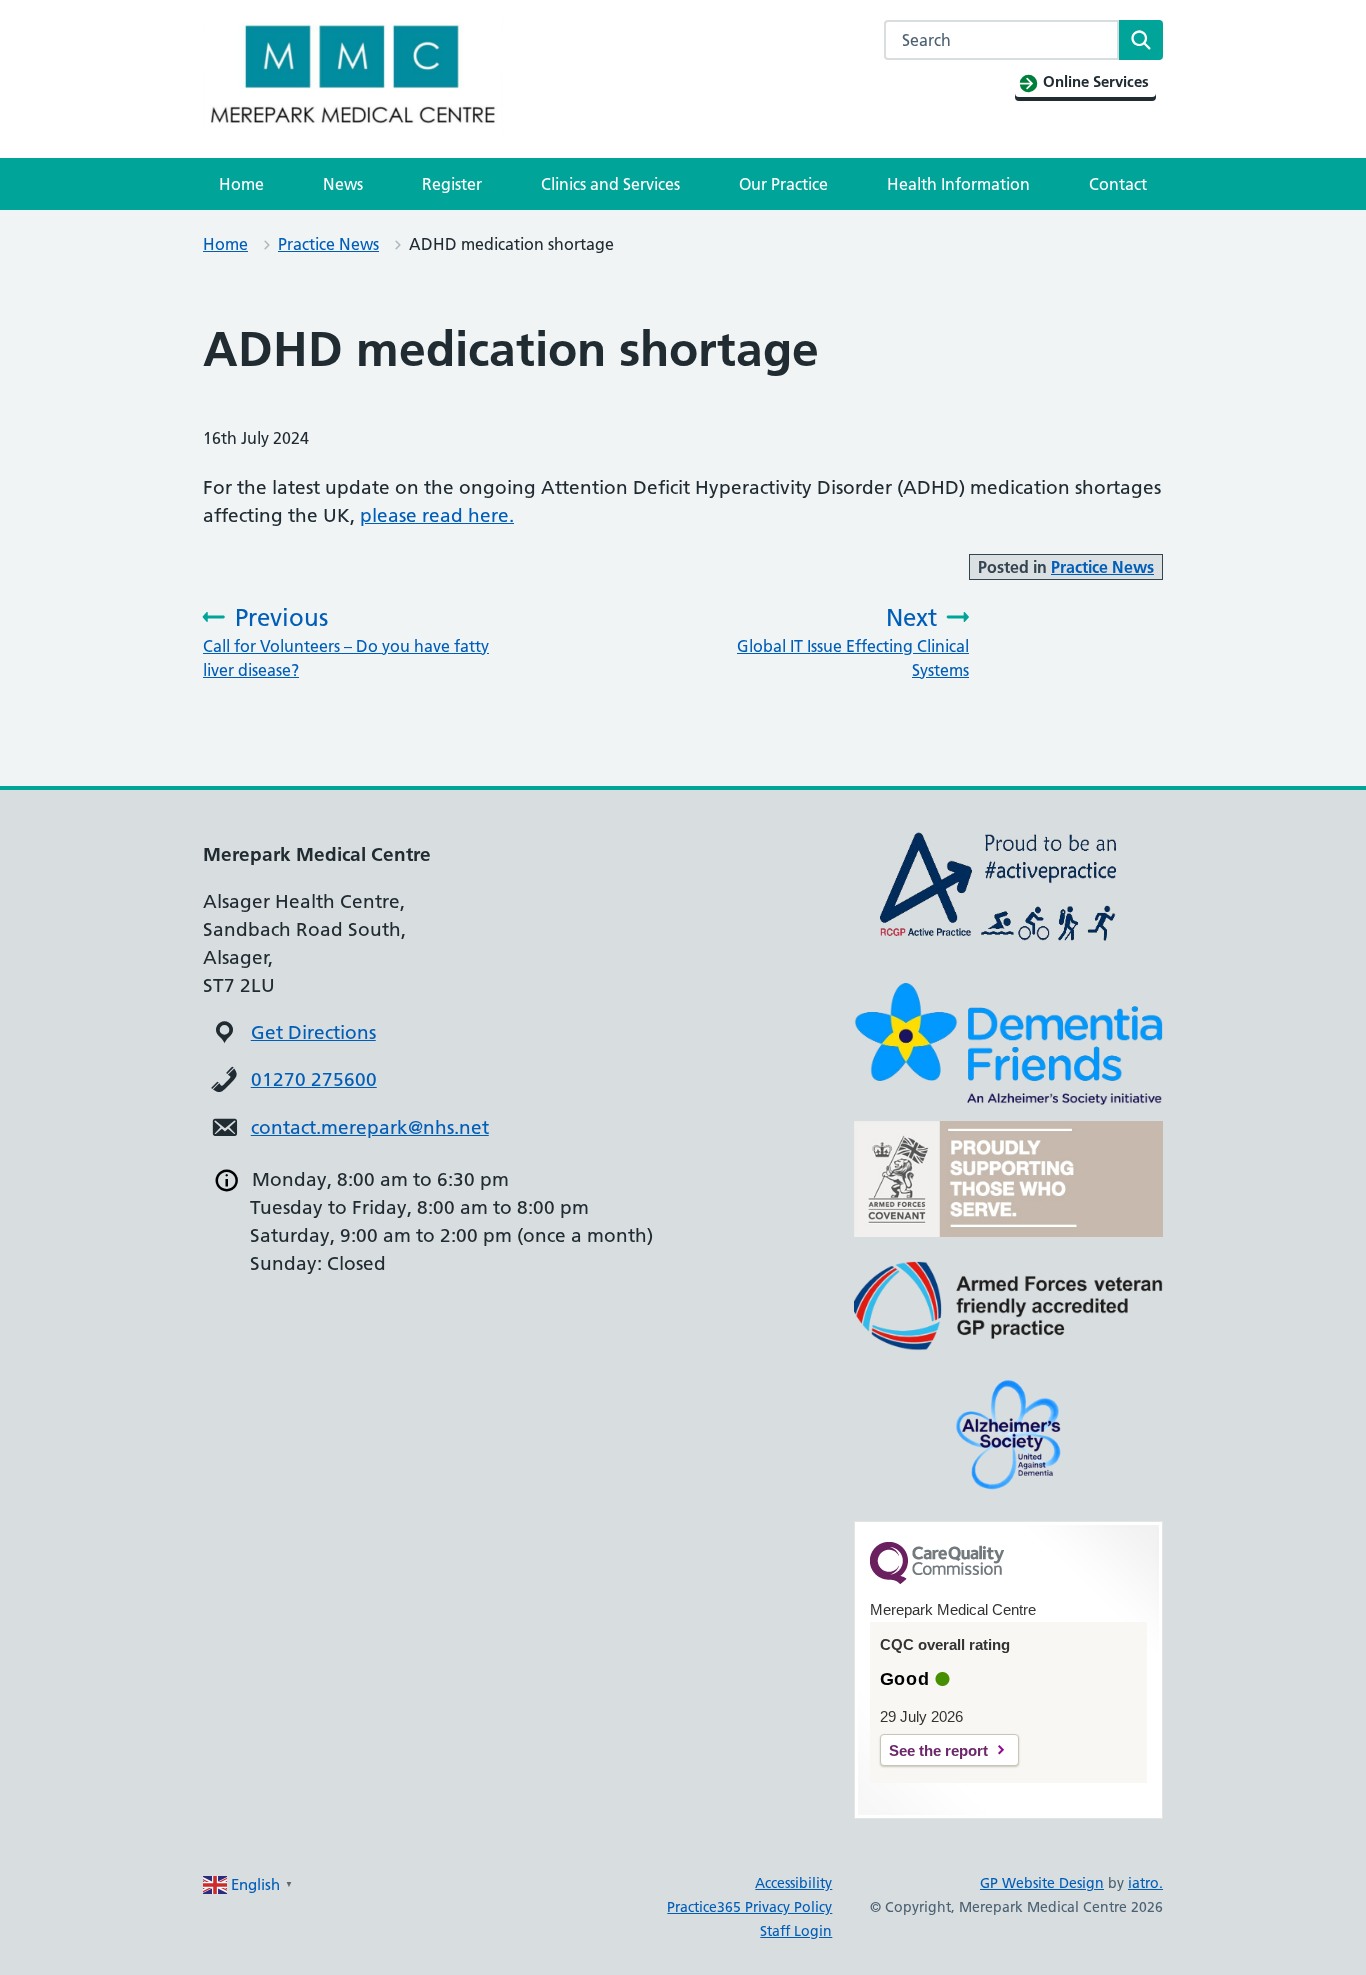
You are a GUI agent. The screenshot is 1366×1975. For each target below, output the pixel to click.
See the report (938, 1750)
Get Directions (313, 1032)
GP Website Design (1042, 1883)
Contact (1118, 184)
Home (241, 184)
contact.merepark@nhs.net (370, 1127)
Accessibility (793, 1883)
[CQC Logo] (937, 1579)
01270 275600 (314, 1079)
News (343, 184)
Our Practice (783, 184)
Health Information (958, 184)
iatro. (1145, 1883)
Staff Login (796, 1931)
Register (452, 184)
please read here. (437, 515)
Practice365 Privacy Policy (749, 1907)
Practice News (328, 244)
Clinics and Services (610, 184)
